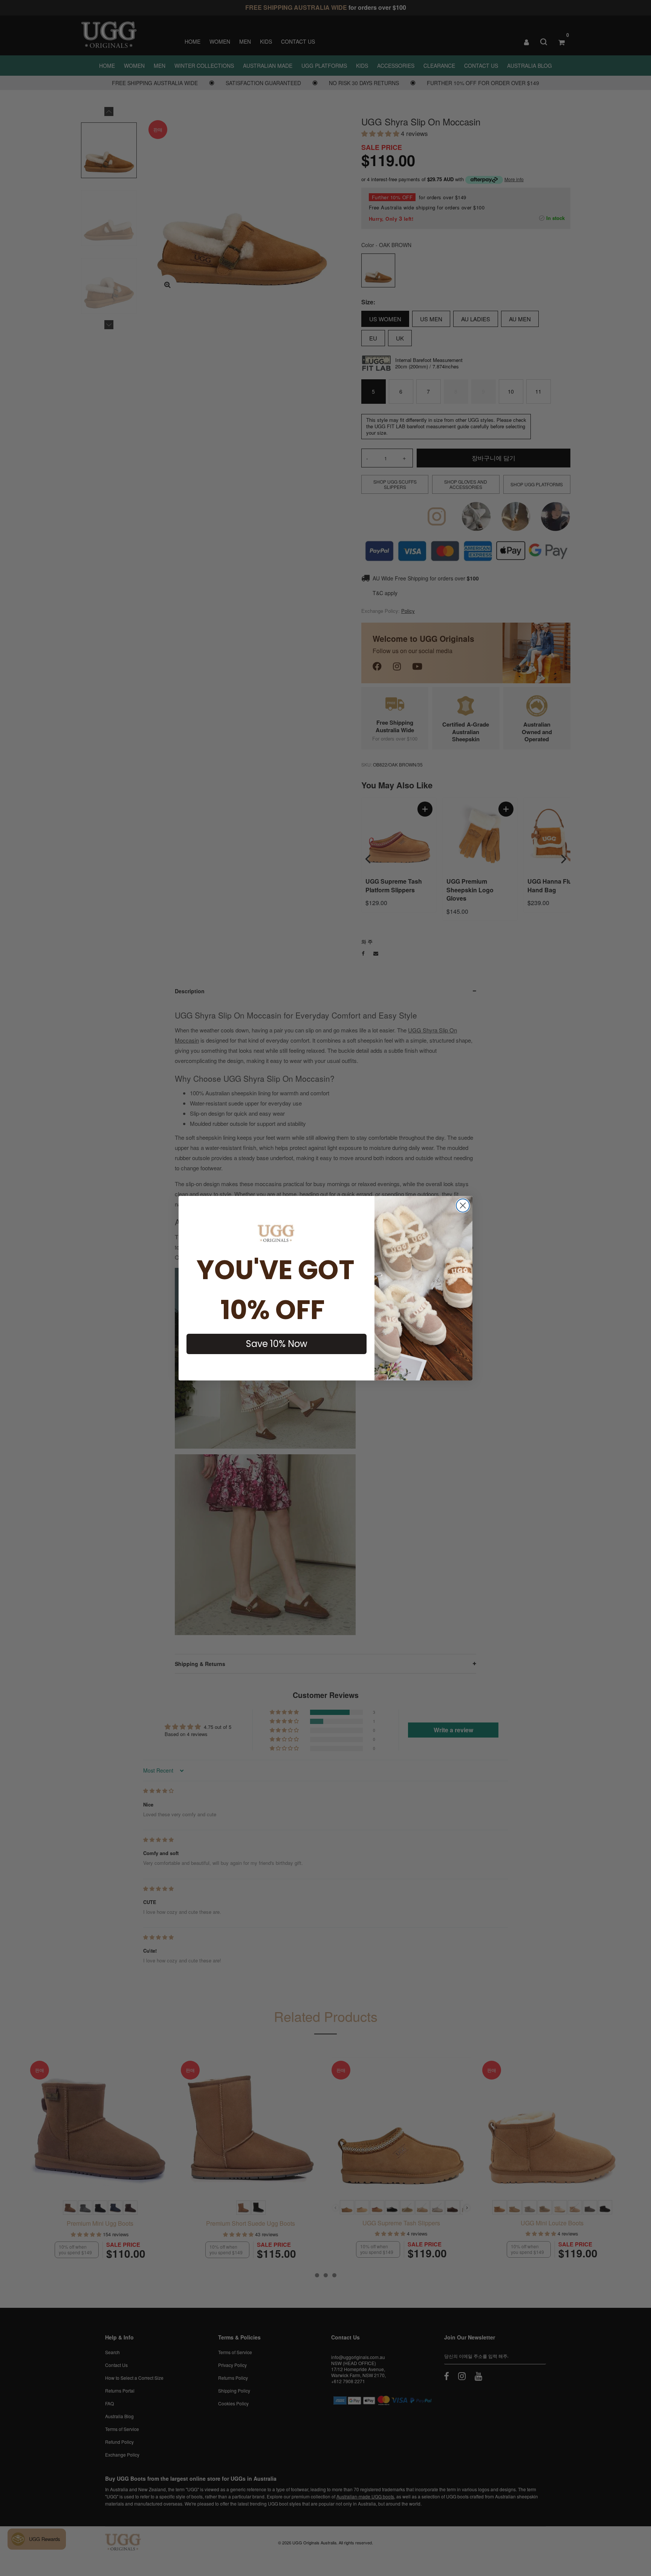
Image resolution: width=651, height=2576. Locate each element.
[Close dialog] (463, 1206)
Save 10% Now (277, 1344)
